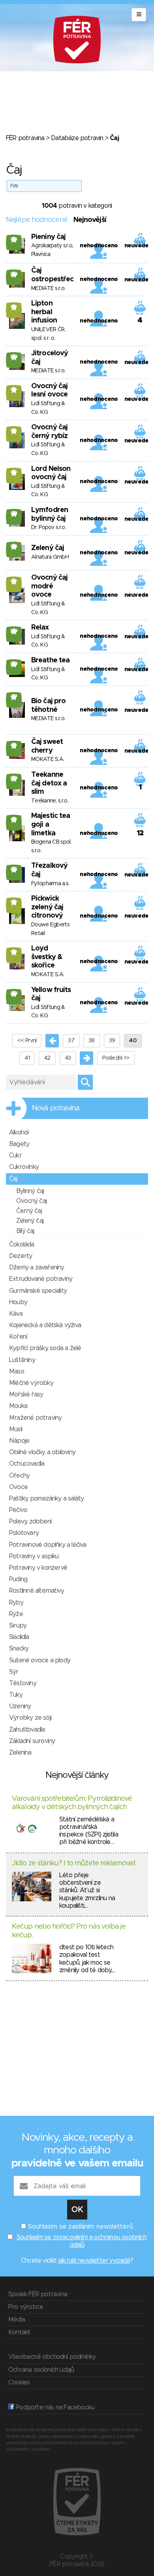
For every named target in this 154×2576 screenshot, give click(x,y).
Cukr (15, 1155)
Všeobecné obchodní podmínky (52, 2357)
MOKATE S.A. (48, 759)
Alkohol (19, 1132)
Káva (16, 1314)
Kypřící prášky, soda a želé (45, 1348)
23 (14, 514)
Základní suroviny (32, 1741)
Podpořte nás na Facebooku (54, 2407)
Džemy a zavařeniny (37, 1267)
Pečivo (18, 1510)
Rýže (16, 1614)
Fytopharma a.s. (50, 884)
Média (17, 2320)
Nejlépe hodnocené (37, 220)
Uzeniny (20, 1706)
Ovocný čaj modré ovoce (49, 586)
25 (14, 869)
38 (92, 1041)
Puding (18, 1579)
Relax (40, 628)
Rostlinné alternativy (37, 1591)
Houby (18, 1302)
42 (47, 1058)
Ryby (16, 1603)
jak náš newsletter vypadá (94, 2261)
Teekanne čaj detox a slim (49, 783)
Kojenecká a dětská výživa (45, 1325)
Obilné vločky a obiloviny (42, 1452)
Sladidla (19, 1637)
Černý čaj (29, 1211)
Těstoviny (23, 1683)
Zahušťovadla (27, 1730)
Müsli (16, 1429)
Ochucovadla (27, 1464)
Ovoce (18, 1487)
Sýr (14, 1672)
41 (27, 1058)
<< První (27, 1041)
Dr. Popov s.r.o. (49, 527)
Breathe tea (50, 660)
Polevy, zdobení (30, 1521)
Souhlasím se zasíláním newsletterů (81, 2227)
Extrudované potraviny (41, 1279)
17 (14, 745)
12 (14, 307)
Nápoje (19, 1441)
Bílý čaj (25, 1231)
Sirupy (18, 1626)
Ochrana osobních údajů (41, 2370)
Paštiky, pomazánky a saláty (46, 1499)
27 (14, 697)
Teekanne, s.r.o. (50, 801)
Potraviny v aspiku (34, 1556)
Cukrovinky (24, 1167)
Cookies (19, 2383)
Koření (18, 1337)
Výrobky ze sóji (30, 1718)
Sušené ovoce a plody (40, 1660)
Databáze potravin (77, 138)
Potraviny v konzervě (38, 1568)
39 (112, 1041)
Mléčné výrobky (31, 1383)
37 (71, 1041)
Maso (17, 1371)
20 (14, 274)
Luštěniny (22, 1360)
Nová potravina (56, 1108)
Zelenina (20, 1753)
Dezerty (21, 1256)
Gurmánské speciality (38, 1291)
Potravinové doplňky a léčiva (48, 1545)
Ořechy (19, 1476)
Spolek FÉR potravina (38, 2294)
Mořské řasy (26, 1394)
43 (68, 1058)
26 (14, 239)
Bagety (19, 1144)
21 (14, 819)
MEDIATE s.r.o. (48, 288)
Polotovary (24, 1533)
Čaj (13, 1179)
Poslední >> (116, 1058)
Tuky (16, 1695)
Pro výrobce (26, 2307)
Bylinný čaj (30, 1191)
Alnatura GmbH (50, 557)
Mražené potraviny (35, 1418)
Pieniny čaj (48, 237)
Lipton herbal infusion (44, 312)
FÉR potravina (25, 138)
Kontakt (19, 2332)
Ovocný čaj (31, 1201)
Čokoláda (22, 1244)
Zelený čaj (48, 548)
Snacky (19, 1648)
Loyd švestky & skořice (47, 957)
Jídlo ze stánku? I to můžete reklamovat (74, 1863)
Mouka (18, 1406)
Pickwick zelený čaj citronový (47, 907)
